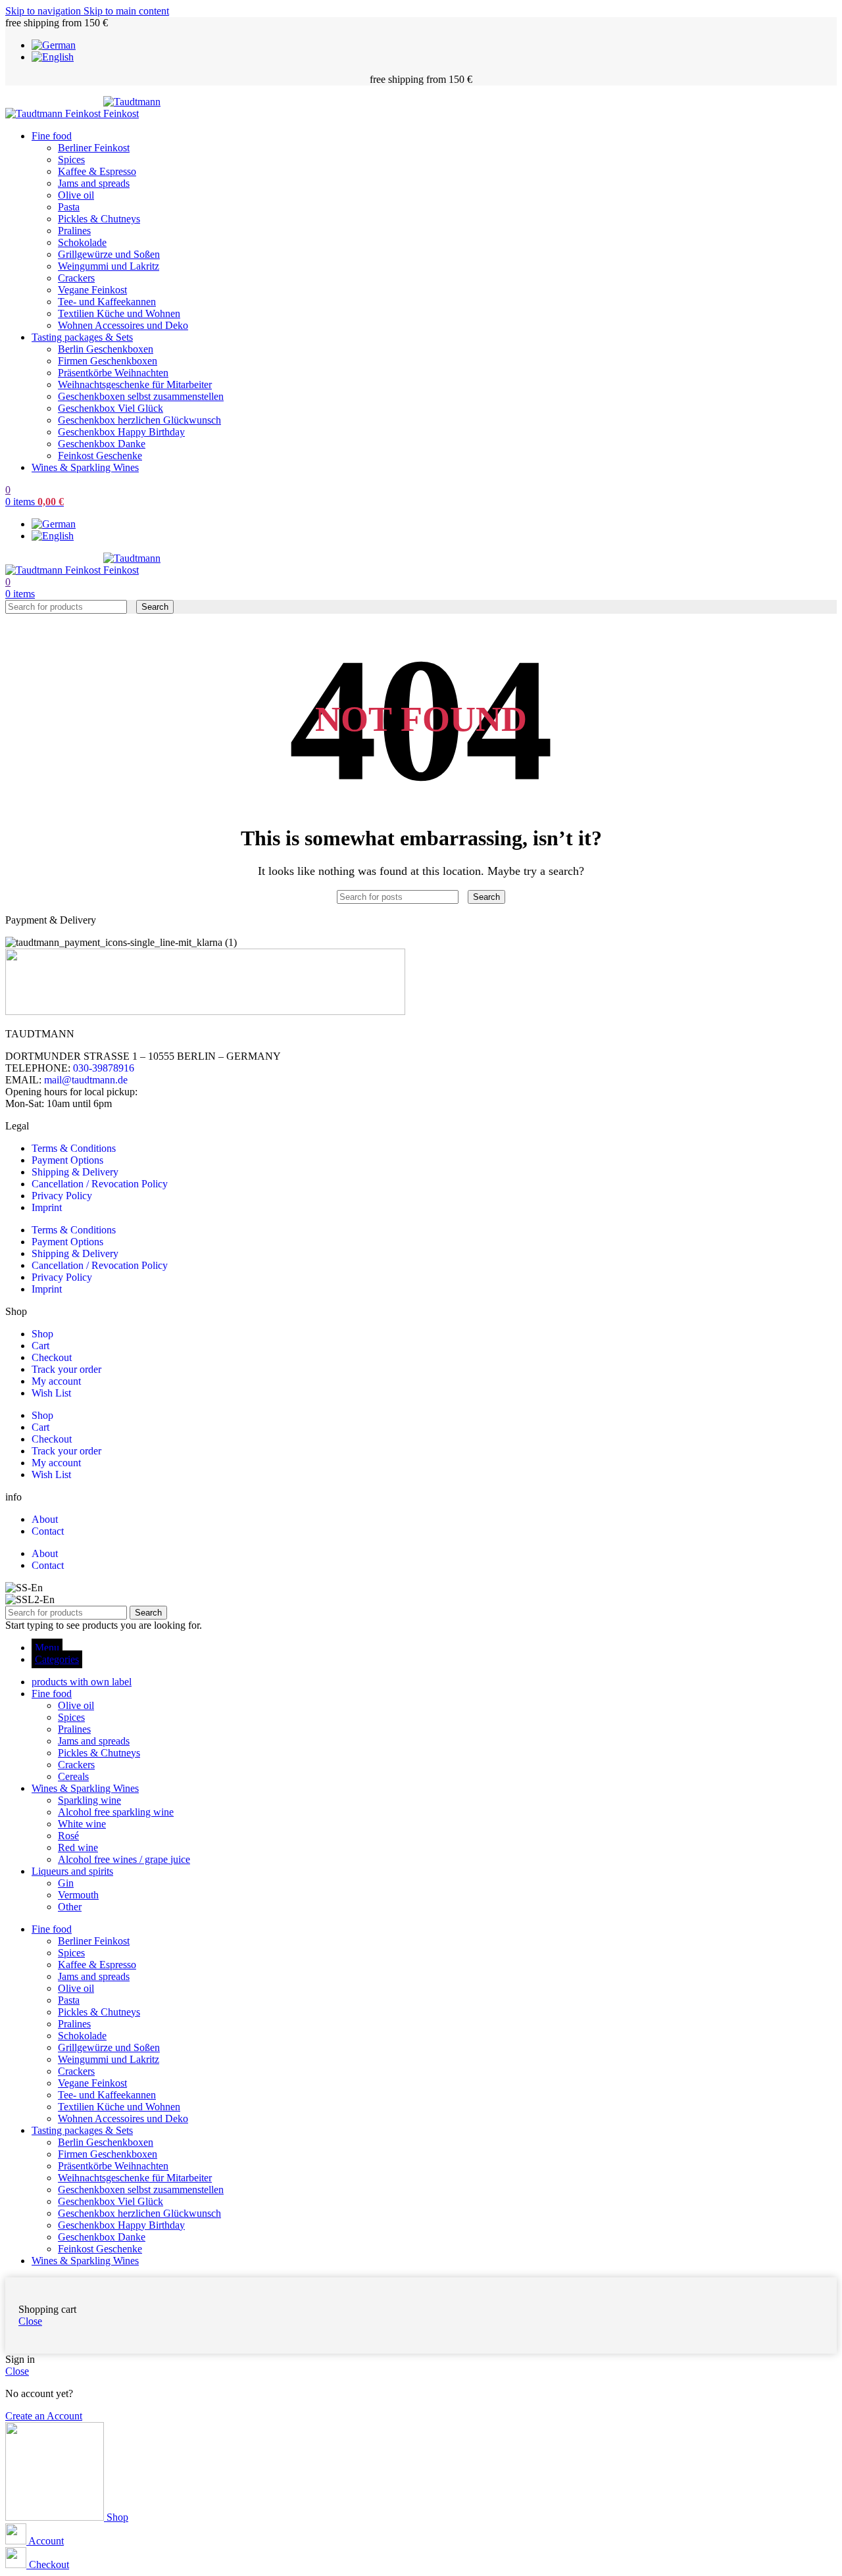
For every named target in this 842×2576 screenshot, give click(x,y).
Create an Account (44, 2416)
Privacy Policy (62, 1196)
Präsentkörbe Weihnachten (113, 373)
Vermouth (78, 1895)
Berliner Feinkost (94, 148)
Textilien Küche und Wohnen (119, 313)
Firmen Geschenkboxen (108, 361)
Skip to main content (126, 11)
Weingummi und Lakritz (109, 266)
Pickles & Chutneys (99, 219)
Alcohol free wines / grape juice (124, 1859)
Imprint (47, 1207)
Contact (48, 1531)
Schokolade (82, 242)
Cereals (73, 1776)
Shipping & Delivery (75, 1172)
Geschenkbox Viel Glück (111, 408)
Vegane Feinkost (92, 290)
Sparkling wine (89, 1800)
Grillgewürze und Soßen (109, 254)
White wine (82, 1824)
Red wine (78, 1847)
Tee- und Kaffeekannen (107, 302)
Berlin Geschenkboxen (106, 349)
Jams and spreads (94, 183)
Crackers (76, 278)
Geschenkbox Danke (102, 444)
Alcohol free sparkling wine (116, 1812)
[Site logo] (54, 113)
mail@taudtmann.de (86, 1080)
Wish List (51, 1393)
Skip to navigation (44, 11)
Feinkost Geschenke (100, 456)
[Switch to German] (54, 45)
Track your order (66, 1369)
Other (70, 1907)
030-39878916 (104, 1068)
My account (56, 1381)
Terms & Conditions (74, 1148)
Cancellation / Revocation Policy (100, 1184)
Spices (71, 160)
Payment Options (67, 1160)
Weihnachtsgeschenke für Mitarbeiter (135, 384)
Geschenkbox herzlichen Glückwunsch (139, 420)
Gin (66, 1883)
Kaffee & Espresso (97, 171)
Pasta (69, 207)
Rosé (68, 1836)
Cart (40, 1346)
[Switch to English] (53, 57)
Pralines (74, 231)
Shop (42, 1334)
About (45, 1519)
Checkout (52, 1357)
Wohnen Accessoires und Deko (123, 325)
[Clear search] (133, 606)
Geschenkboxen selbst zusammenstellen (141, 396)
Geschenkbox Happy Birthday (121, 432)
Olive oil (76, 195)
